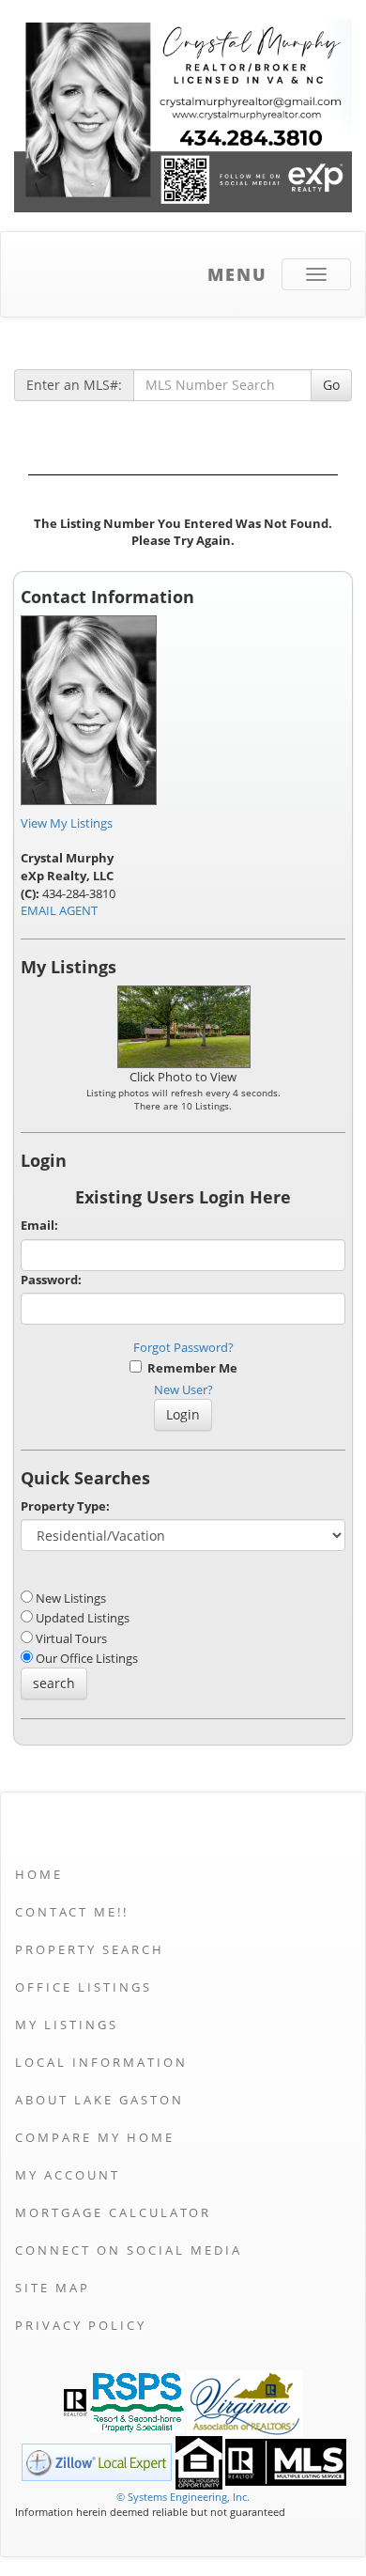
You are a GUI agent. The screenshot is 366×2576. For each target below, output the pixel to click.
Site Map (53, 2288)
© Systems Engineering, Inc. (183, 2497)
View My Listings (67, 823)
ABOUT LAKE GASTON (99, 2100)
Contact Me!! (72, 1912)
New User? (183, 1389)
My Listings (67, 2025)
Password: (51, 1280)
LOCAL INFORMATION (101, 2062)
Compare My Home (95, 2137)
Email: (39, 1225)
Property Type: (65, 1506)
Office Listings (84, 1987)
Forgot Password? (183, 1347)
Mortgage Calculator (113, 2212)
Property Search (90, 1949)
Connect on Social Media (129, 2250)
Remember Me (190, 1368)
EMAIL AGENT (59, 910)
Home (39, 1874)
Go (331, 385)
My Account (68, 2175)
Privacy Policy (81, 2325)
